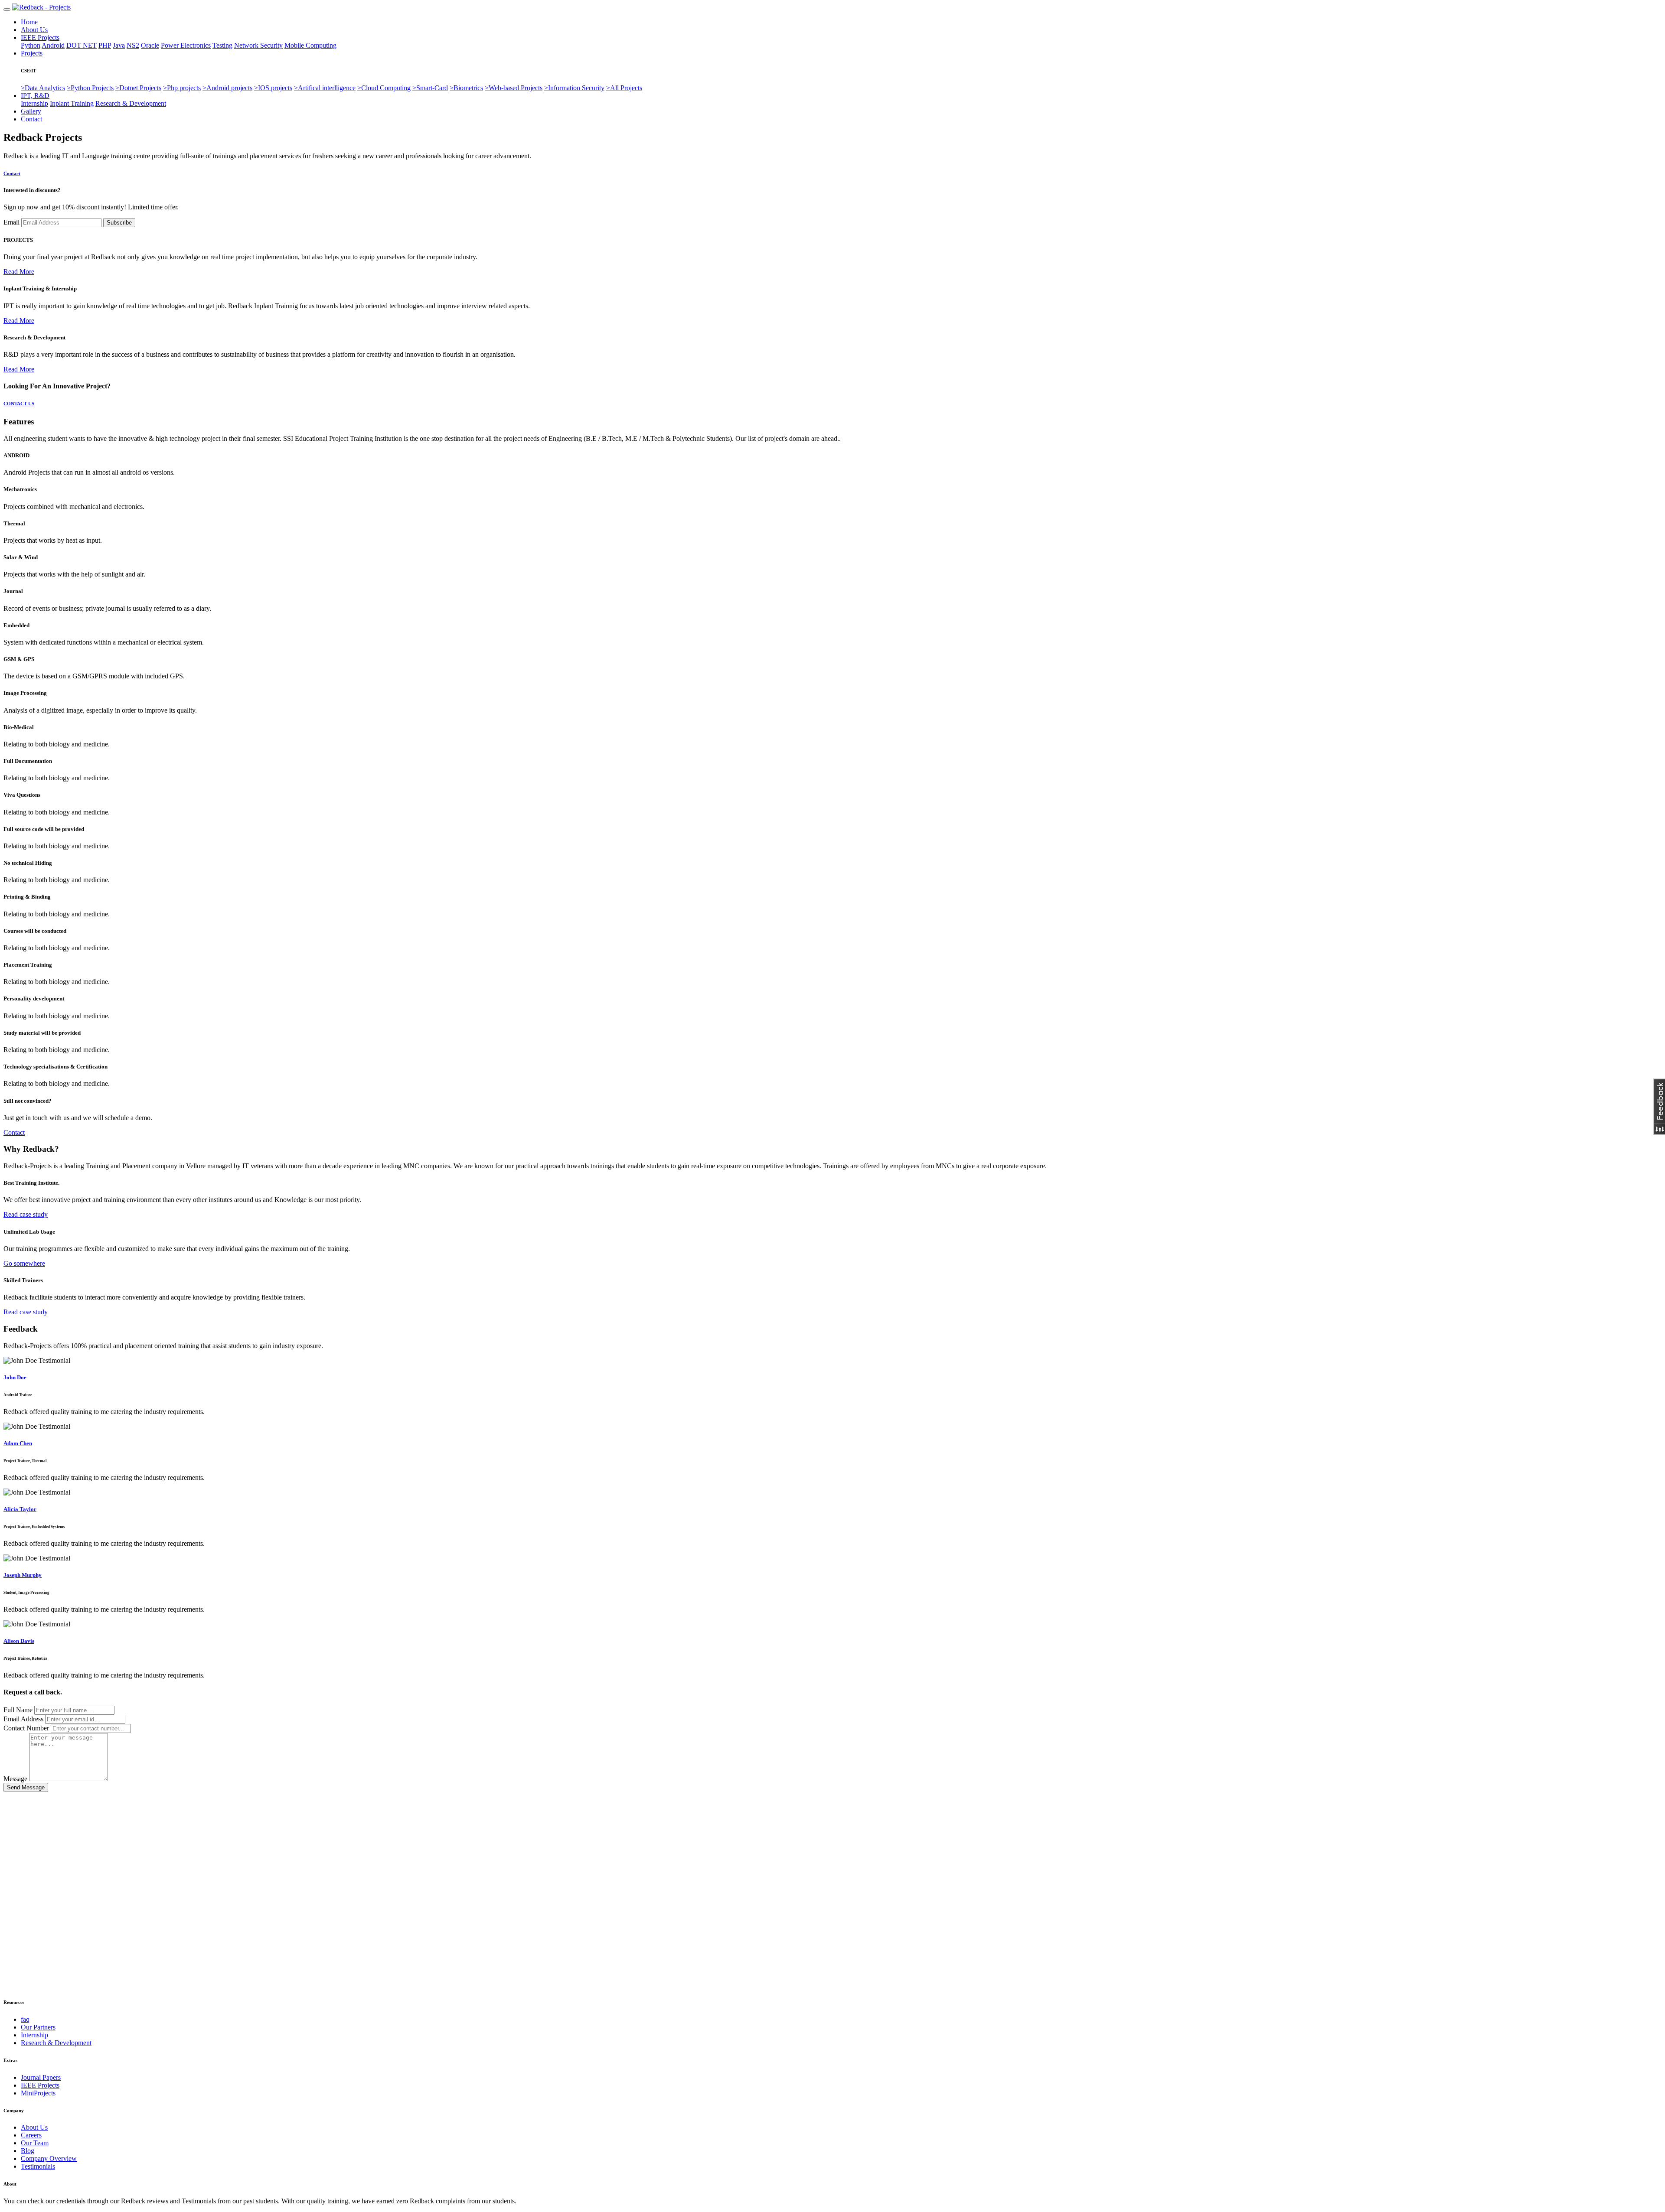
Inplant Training (72, 103)
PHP (105, 45)
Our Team (35, 2143)
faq (25, 2019)
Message (15, 1779)
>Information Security (574, 88)
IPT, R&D (35, 96)
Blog (28, 2151)
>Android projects (227, 88)
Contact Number (26, 1728)
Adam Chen (18, 1443)
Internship (34, 103)
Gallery (31, 111)
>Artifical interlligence (325, 88)
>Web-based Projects (514, 88)
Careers (31, 2135)
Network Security (258, 45)
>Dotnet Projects (138, 88)
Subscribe (119, 223)
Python (31, 45)
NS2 (133, 45)
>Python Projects (90, 88)
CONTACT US (19, 404)
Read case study (26, 1214)
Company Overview (49, 2158)
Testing (222, 45)
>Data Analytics (43, 88)
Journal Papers (41, 2077)
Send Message (26, 1787)
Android (53, 45)
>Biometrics (466, 88)
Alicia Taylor (20, 1509)
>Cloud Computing (384, 88)
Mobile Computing (310, 45)
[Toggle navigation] (7, 10)
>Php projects (182, 88)
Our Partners (38, 2027)
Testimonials (38, 2166)
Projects (32, 53)
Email (11, 222)
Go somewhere (24, 1263)
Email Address (23, 1719)
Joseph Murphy (23, 1575)
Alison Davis (19, 1641)
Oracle (150, 45)
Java (119, 45)
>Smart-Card (430, 88)
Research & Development (131, 103)
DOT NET (82, 45)
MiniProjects (38, 2093)
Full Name (18, 1710)
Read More (19, 272)
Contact (31, 119)
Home (29, 22)
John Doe (15, 1377)
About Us (34, 30)
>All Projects (624, 88)
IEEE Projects (40, 37)
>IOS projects (273, 88)
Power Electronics (186, 45)
